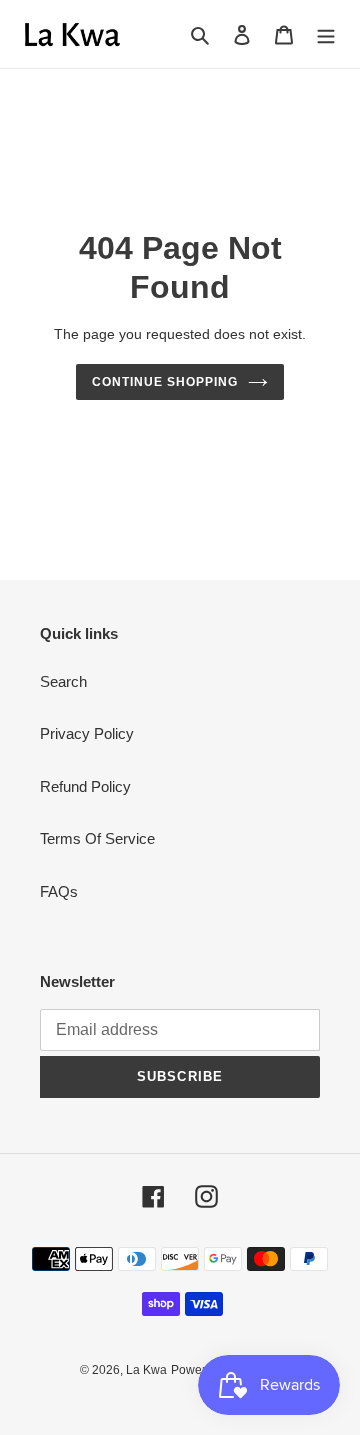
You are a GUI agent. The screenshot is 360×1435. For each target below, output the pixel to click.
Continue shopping (165, 382)
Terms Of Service (97, 838)
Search (63, 681)
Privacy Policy (87, 733)
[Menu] (326, 34)
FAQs (59, 891)
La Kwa (146, 1370)
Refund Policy (85, 786)
